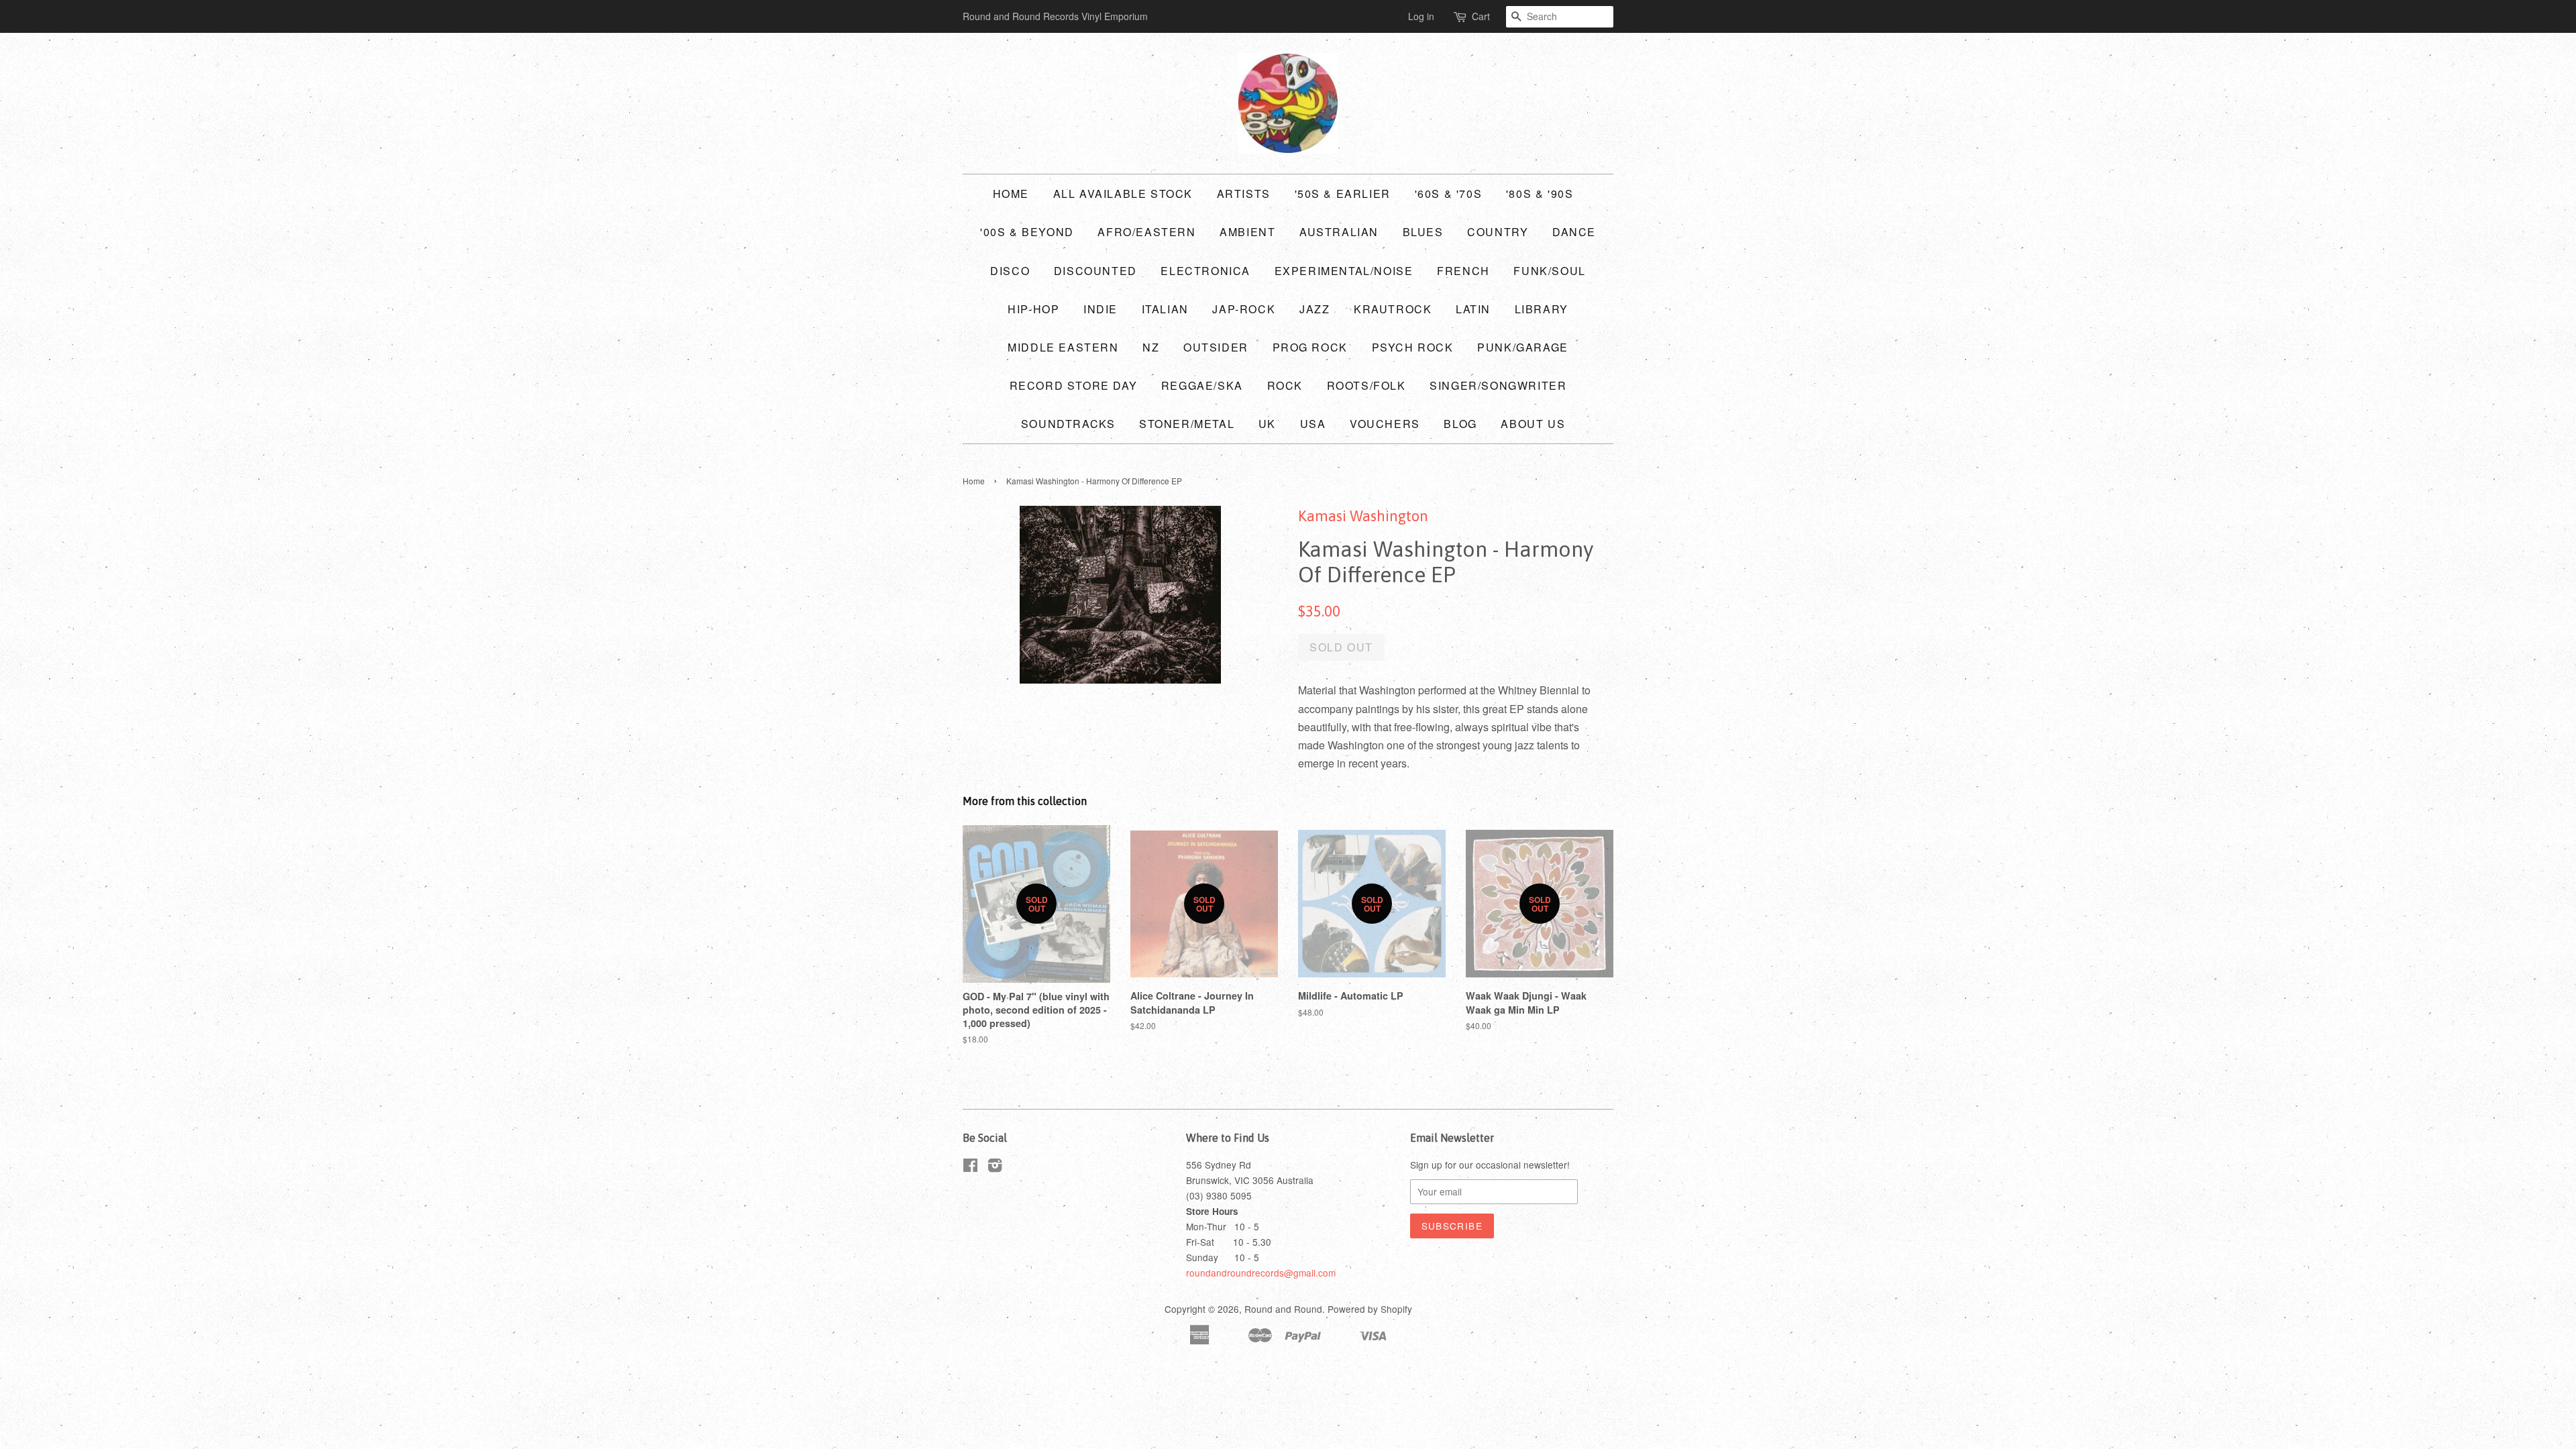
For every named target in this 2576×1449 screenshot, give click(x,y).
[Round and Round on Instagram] (995, 1167)
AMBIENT (1247, 232)
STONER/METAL (1187, 424)
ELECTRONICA (1205, 271)
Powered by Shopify (1370, 1309)
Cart (1481, 16)
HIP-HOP (1033, 309)
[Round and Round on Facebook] (970, 1167)
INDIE (1101, 309)
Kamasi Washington (1363, 516)
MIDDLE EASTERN (1063, 347)
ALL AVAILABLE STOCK (1123, 194)
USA (1313, 424)
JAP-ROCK (1244, 309)
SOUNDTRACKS (1068, 424)
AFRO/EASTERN (1146, 232)
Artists (1244, 194)
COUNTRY (1498, 232)
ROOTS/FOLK (1366, 385)
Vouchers (1385, 424)
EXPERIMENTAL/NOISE (1344, 271)
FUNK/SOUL (1549, 271)
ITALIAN (1165, 309)
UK (1267, 424)
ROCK (1285, 385)
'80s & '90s (1540, 194)
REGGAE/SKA (1202, 385)
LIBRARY (1542, 309)
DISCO (1010, 271)
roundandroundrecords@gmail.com (1261, 1273)
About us (1533, 424)
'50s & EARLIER (1343, 194)
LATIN (1473, 309)
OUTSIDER (1216, 347)
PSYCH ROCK (1413, 347)
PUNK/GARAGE (1523, 347)
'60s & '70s (1449, 194)
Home (1011, 194)
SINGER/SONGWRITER (1498, 385)
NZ (1151, 347)
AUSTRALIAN (1339, 232)
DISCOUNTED (1095, 271)
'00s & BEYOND (1027, 232)
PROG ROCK (1310, 347)
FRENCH (1463, 271)
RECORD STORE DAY (1074, 385)
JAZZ (1314, 309)
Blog (1460, 424)
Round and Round (1283, 1309)
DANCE (1574, 232)
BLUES (1423, 232)
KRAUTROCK (1393, 309)
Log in (1421, 16)
